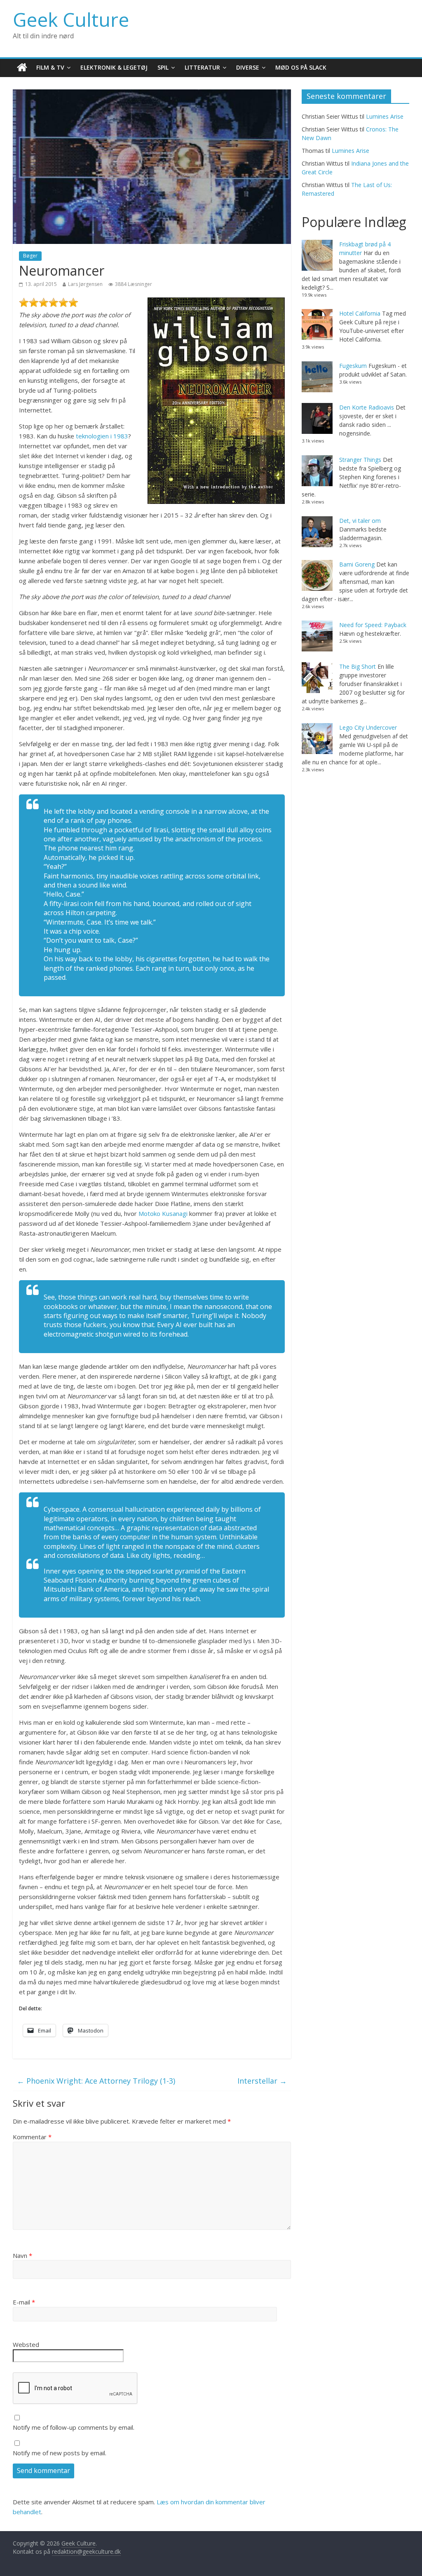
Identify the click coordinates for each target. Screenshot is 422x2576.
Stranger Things (360, 460)
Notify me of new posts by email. (60, 2453)
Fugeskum (353, 366)
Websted (26, 2344)
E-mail (24, 2302)
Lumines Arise (385, 116)
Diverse (248, 67)
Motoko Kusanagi (163, 1213)
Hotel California (360, 313)
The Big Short (358, 666)
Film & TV (50, 67)
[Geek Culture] (22, 68)
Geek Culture (71, 19)
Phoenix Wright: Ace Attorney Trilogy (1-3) (96, 2081)
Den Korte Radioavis (367, 407)
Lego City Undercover (368, 727)
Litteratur (202, 67)
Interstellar (262, 2081)
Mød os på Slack (301, 67)
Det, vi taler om (360, 521)
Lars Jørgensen (85, 284)
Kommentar (32, 2137)
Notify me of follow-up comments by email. (74, 2427)
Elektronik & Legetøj (114, 67)
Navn (22, 2255)
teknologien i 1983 (102, 436)
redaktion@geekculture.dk (86, 2551)
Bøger (30, 256)
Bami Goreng (357, 564)
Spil (163, 67)
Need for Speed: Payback (373, 625)
